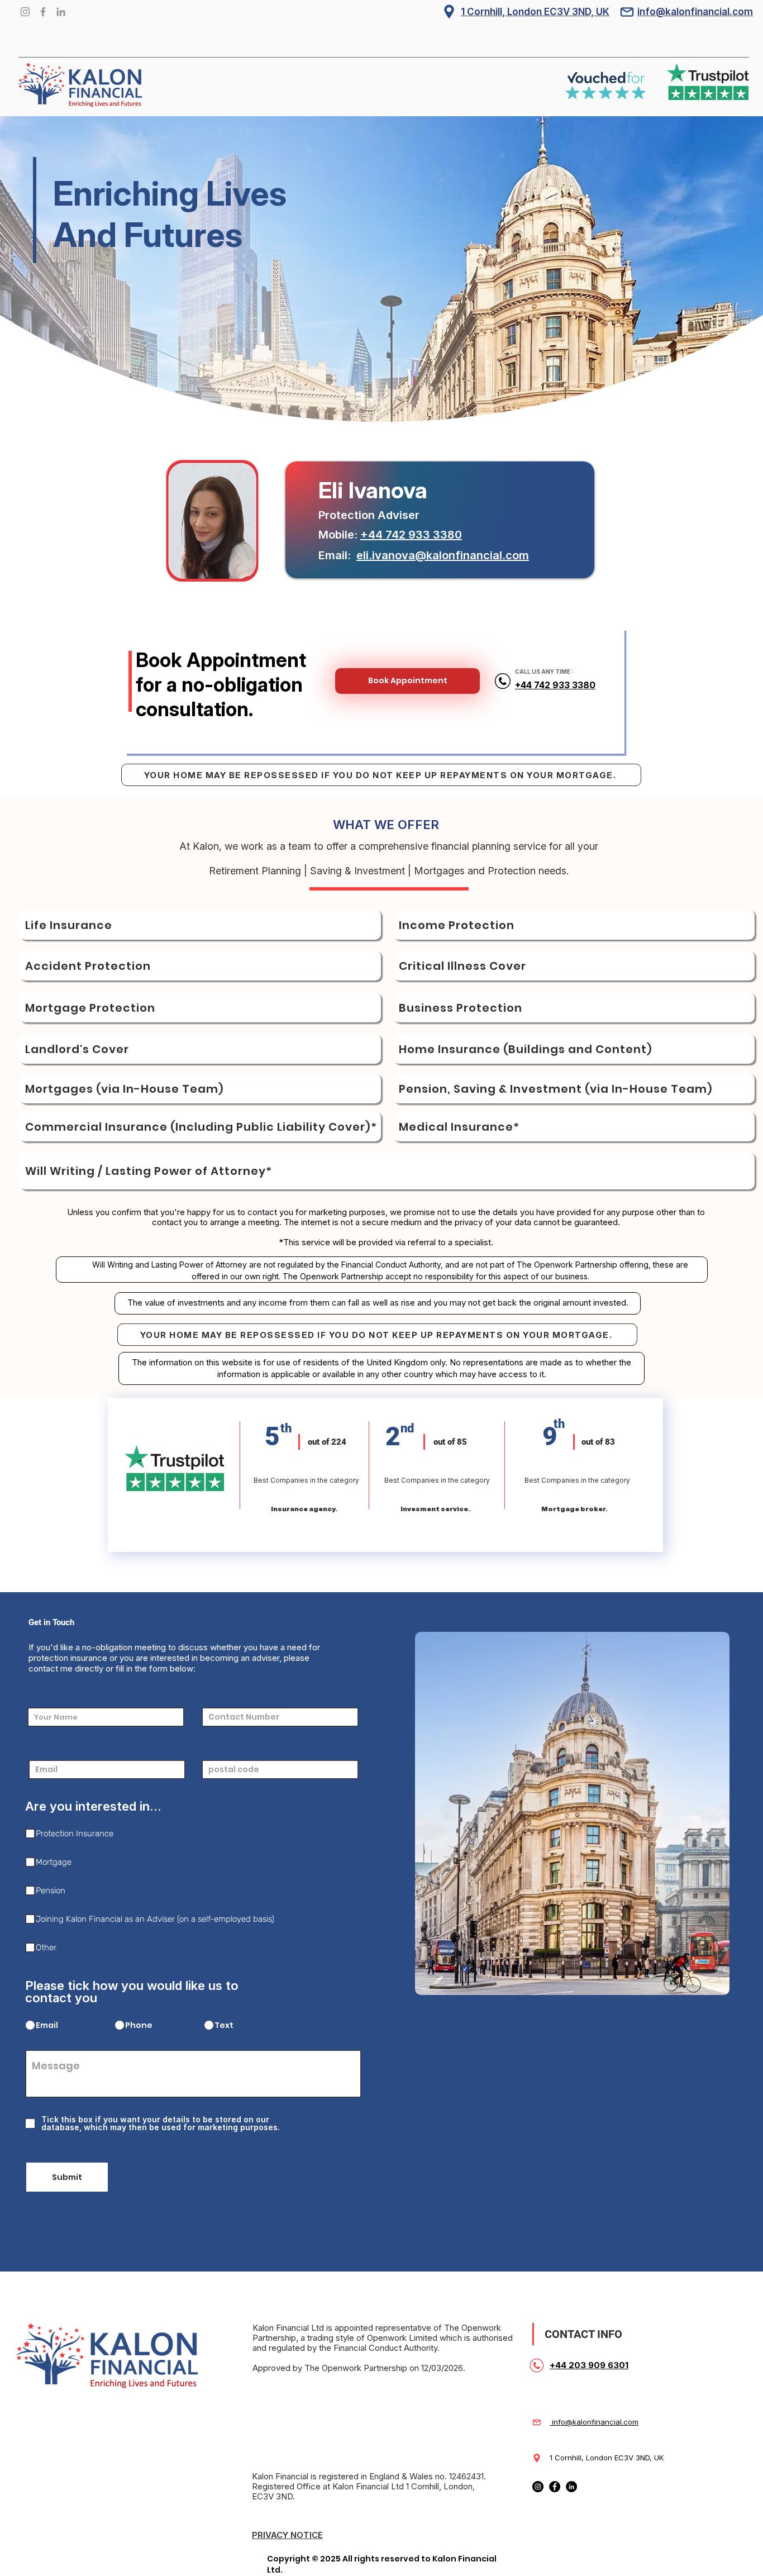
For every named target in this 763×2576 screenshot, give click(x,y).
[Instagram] (25, 12)
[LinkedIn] (61, 12)
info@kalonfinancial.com (594, 2422)
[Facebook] (43, 12)
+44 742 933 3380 (411, 535)
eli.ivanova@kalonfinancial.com (443, 555)
